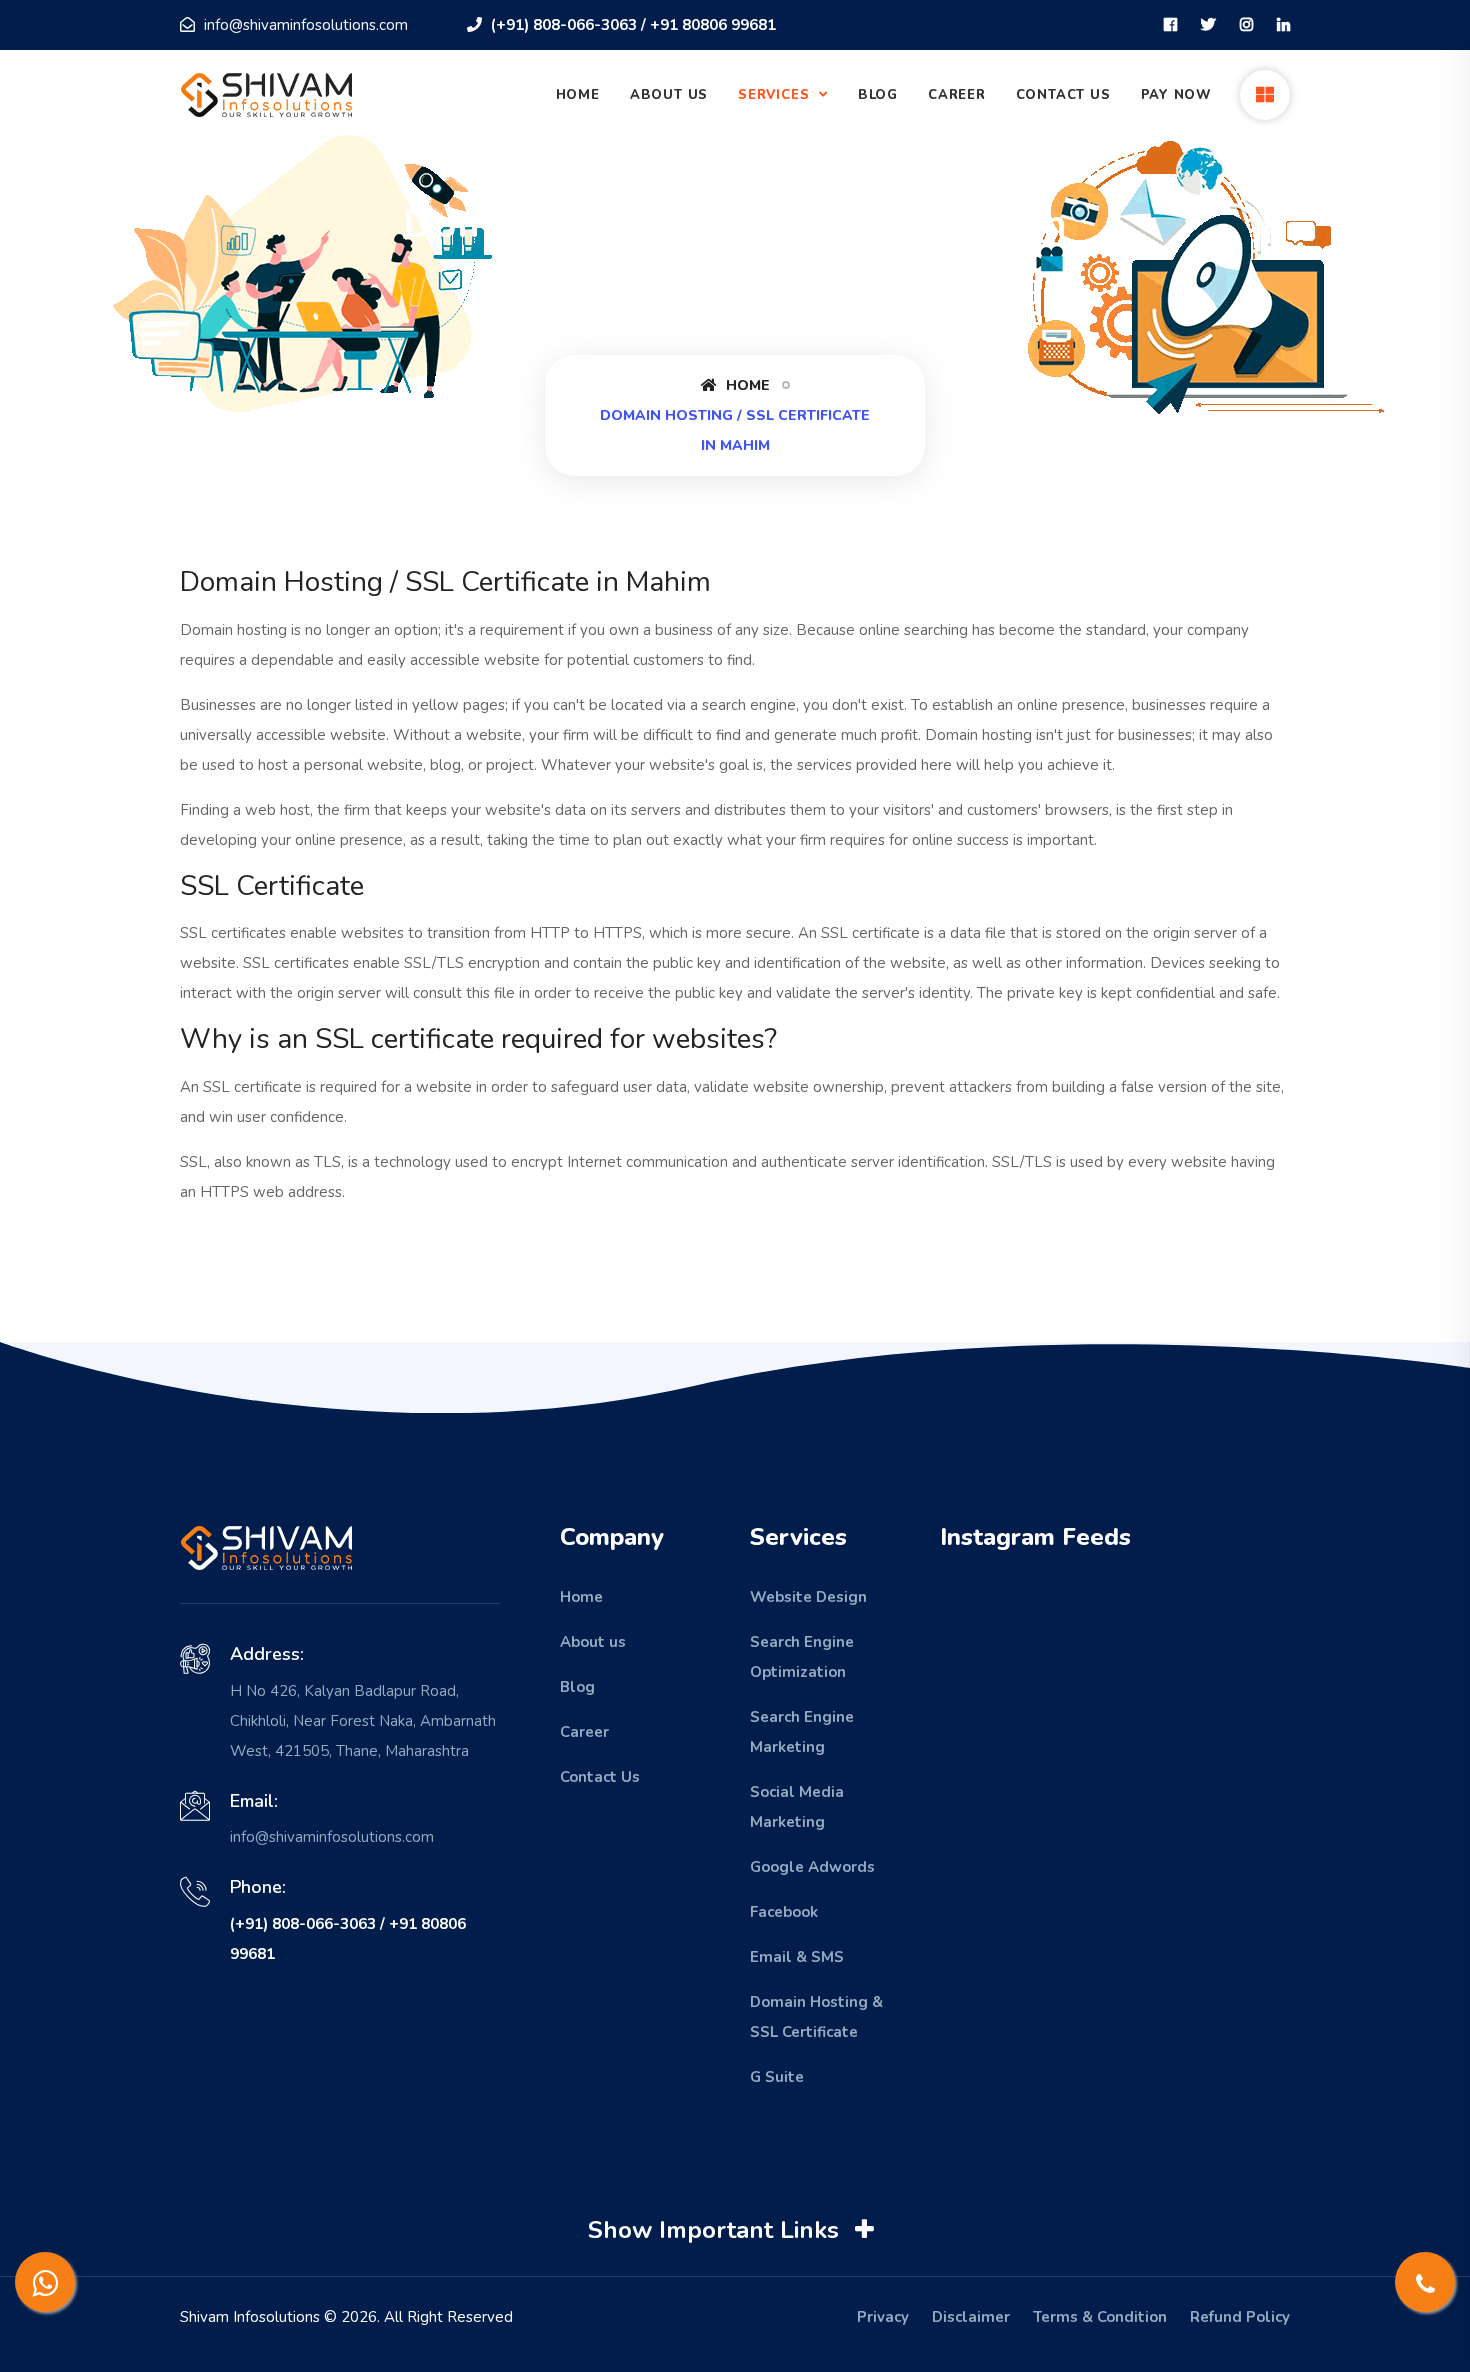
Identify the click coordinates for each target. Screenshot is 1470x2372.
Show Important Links (717, 2230)
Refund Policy (1240, 2317)
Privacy (883, 2317)
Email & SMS (797, 1957)
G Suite (777, 2077)
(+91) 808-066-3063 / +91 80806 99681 (631, 25)
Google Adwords (812, 1867)
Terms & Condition (1100, 2317)
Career (957, 95)
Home (578, 95)
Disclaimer (971, 2317)
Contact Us (1063, 95)
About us (593, 1642)
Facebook (784, 1912)
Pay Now (1176, 95)
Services (776, 95)
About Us (669, 95)
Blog (878, 95)
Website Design (808, 1597)
